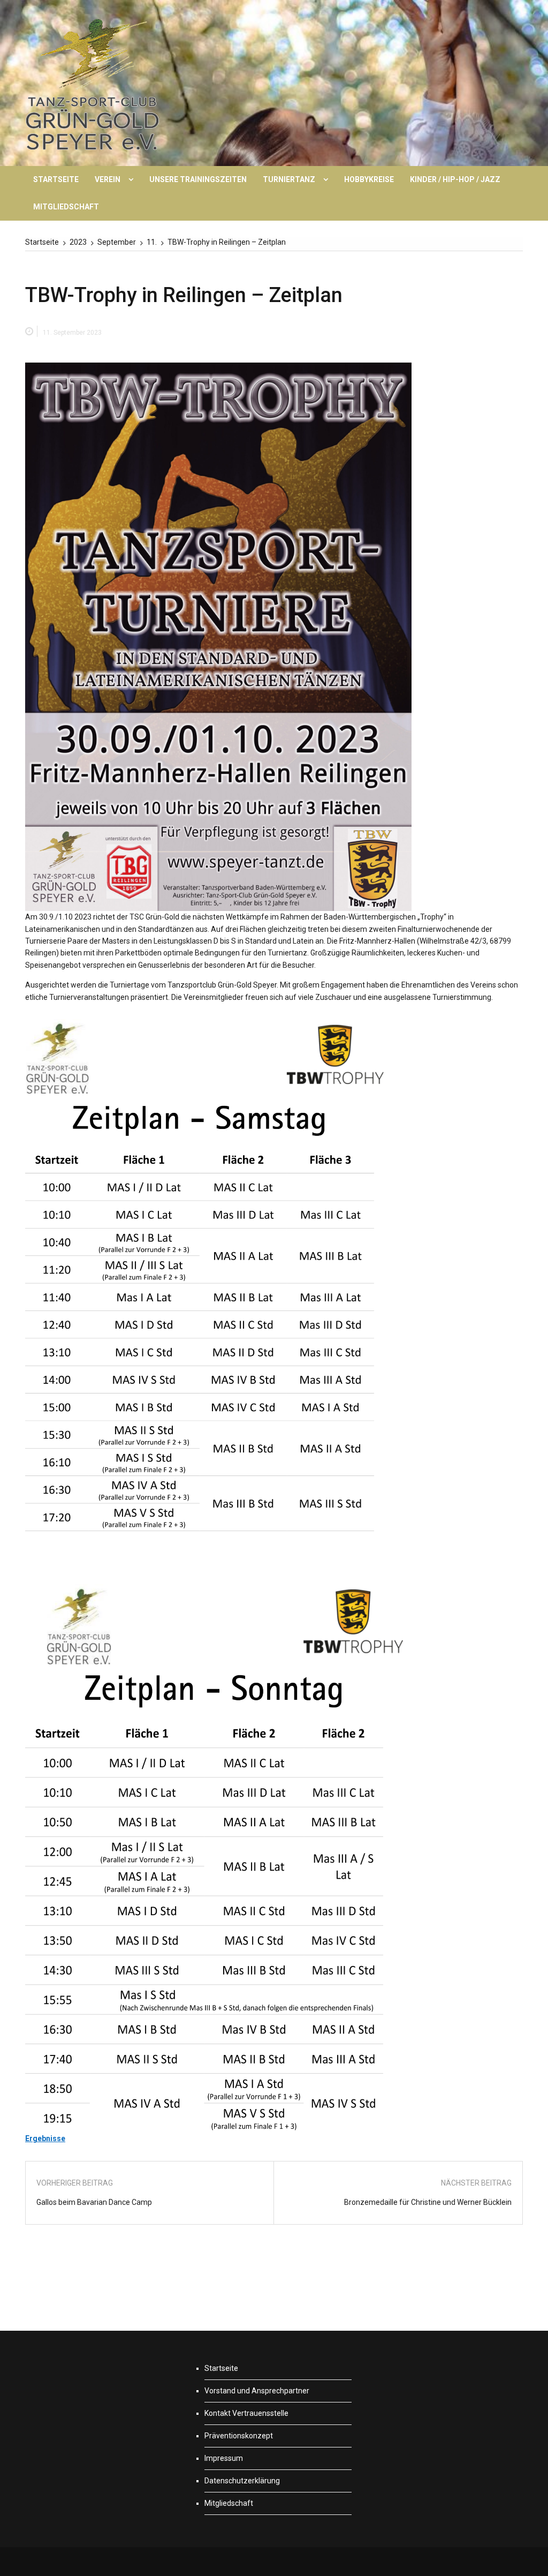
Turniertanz (289, 179)
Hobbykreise (369, 179)
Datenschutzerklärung (242, 2481)
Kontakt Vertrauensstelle (246, 2413)
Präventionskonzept (239, 2436)
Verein (108, 179)
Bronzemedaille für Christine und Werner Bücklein (428, 2202)
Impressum (224, 2458)
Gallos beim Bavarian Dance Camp (94, 2202)
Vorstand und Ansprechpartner (257, 2391)
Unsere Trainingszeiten (198, 179)
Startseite (56, 179)
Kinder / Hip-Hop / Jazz (455, 179)
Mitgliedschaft (66, 207)
